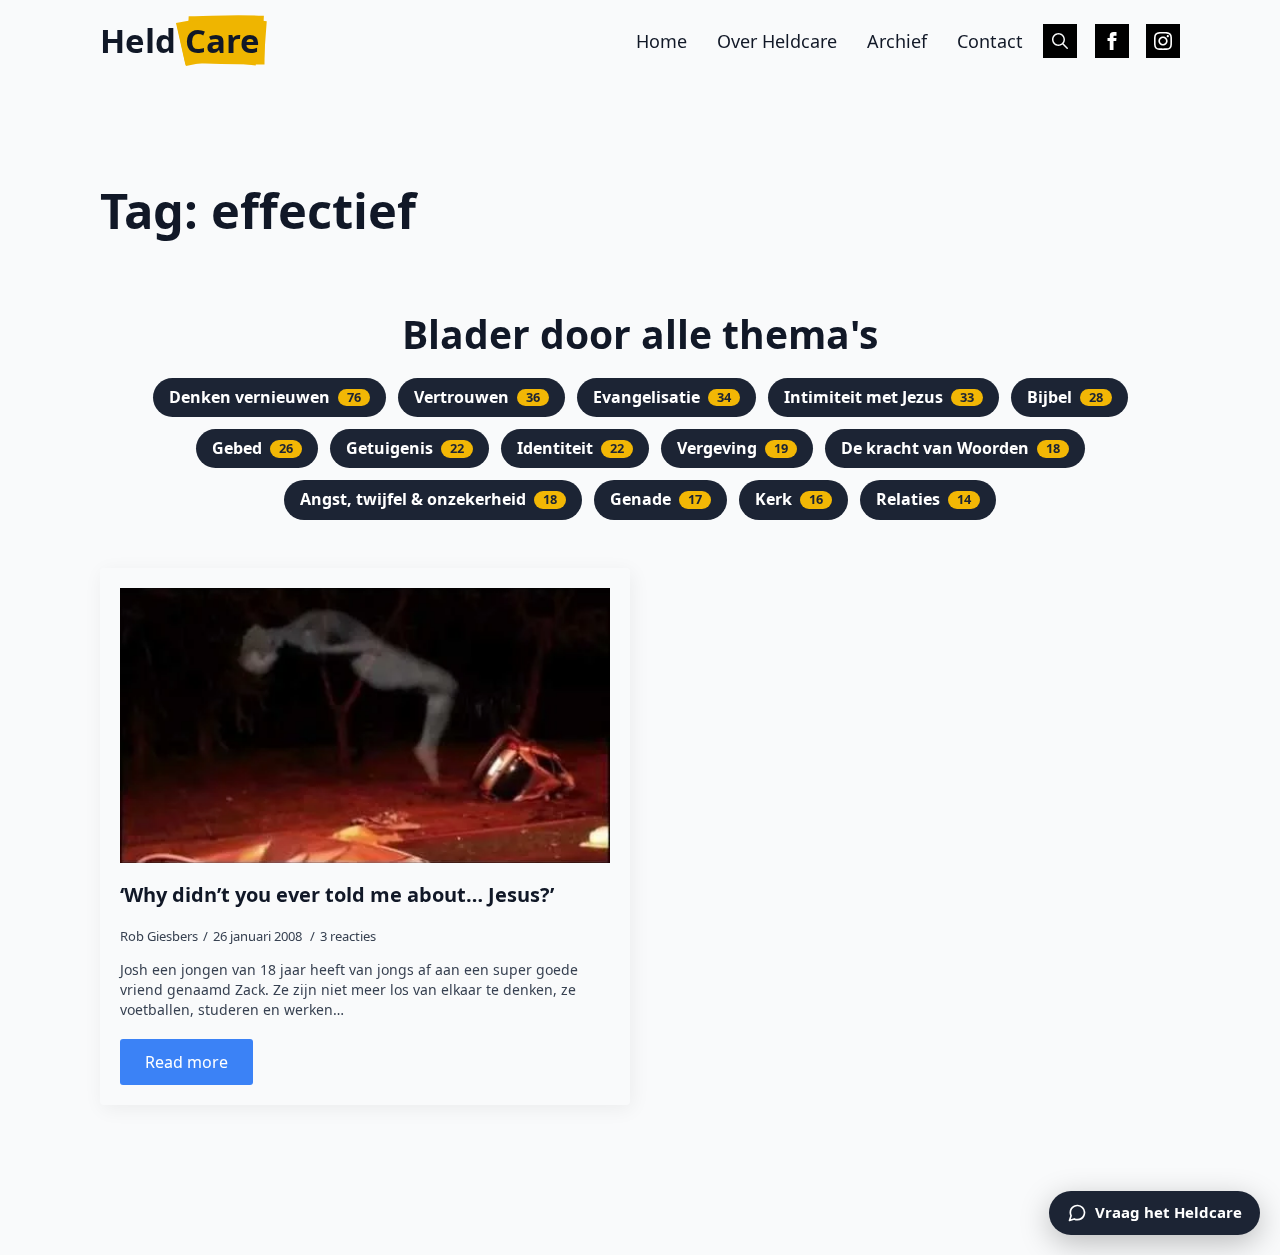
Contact (990, 41)
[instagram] (1163, 41)
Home (661, 41)
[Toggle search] (1060, 41)
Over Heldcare (777, 41)
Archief (897, 41)
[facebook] (1112, 41)
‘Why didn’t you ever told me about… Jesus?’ (337, 895)
